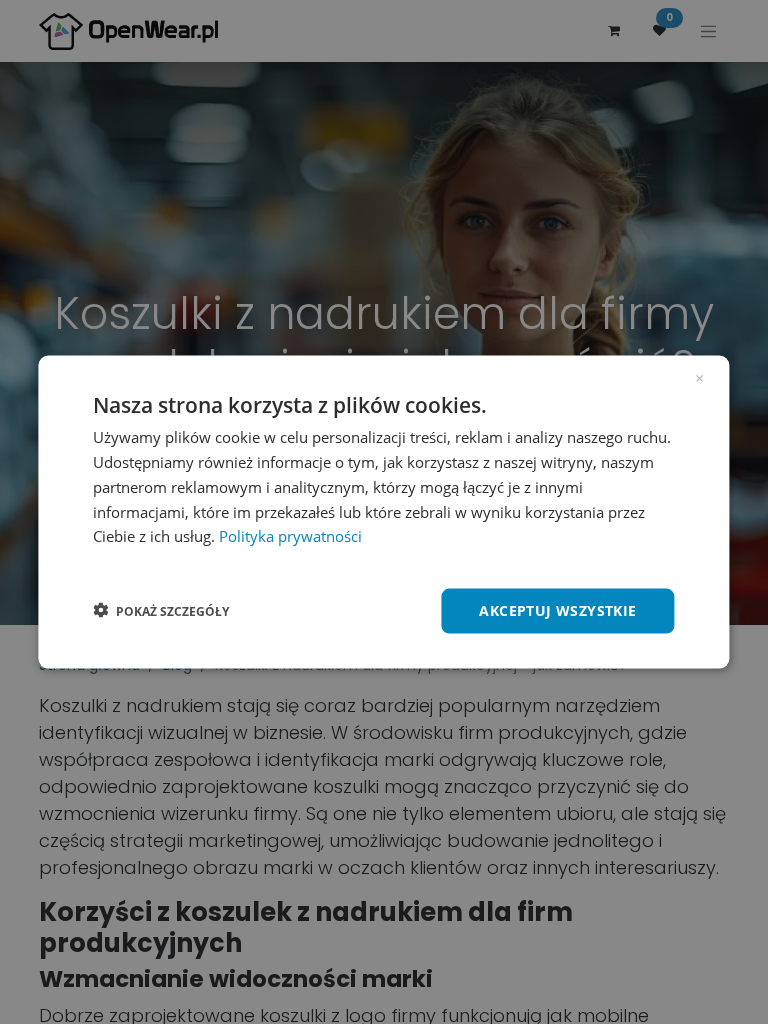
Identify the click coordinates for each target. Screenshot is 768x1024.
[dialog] (383, 512)
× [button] (699, 377)
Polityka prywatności (290, 536)
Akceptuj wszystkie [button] (557, 610)
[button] (161, 611)
